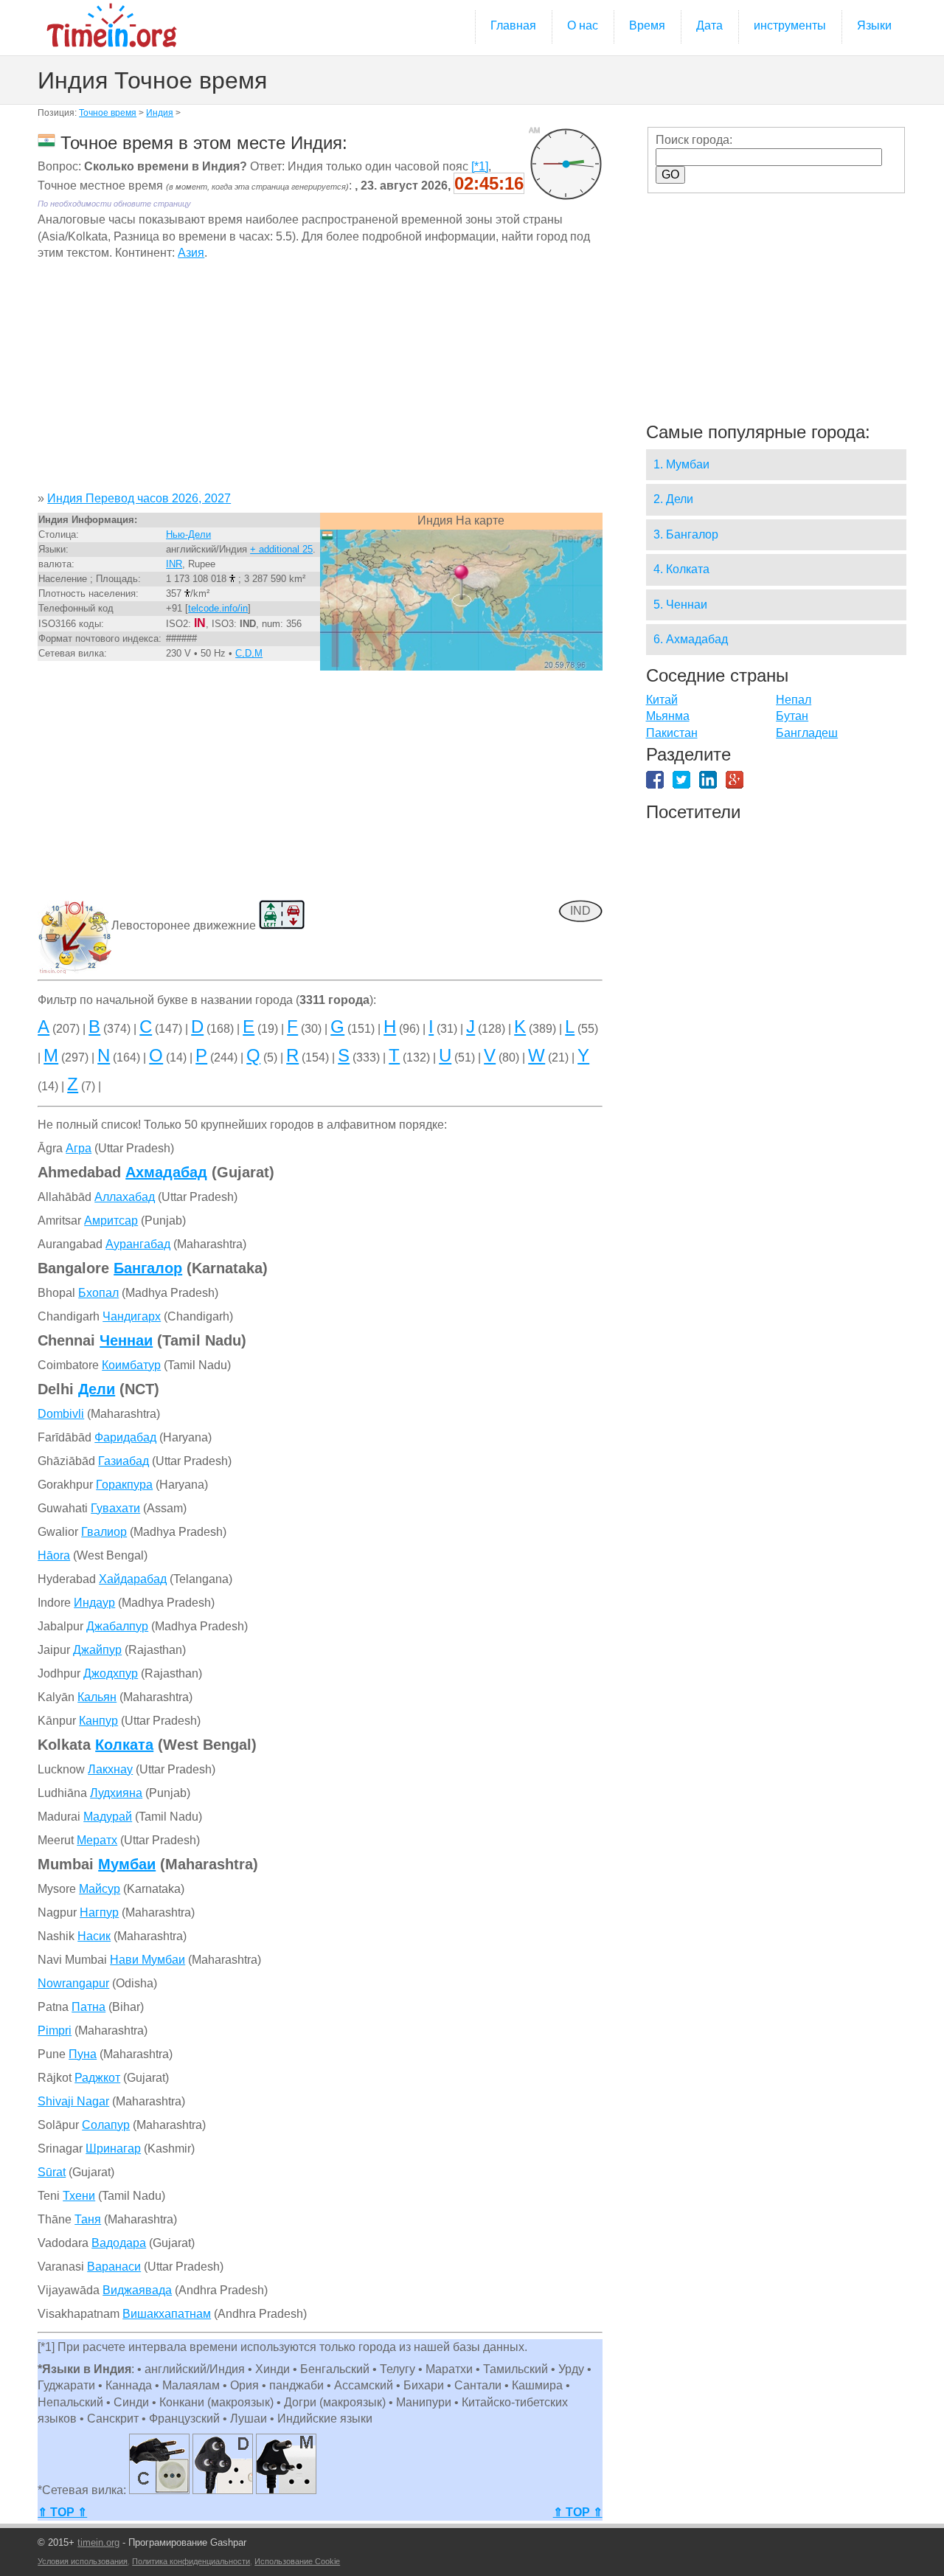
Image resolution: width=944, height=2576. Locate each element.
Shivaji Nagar (73, 2101)
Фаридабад (125, 1437)
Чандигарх (132, 1316)
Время (647, 25)
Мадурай (108, 1817)
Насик (94, 1936)
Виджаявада (137, 2290)
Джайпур (97, 1650)
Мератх (97, 1840)
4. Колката (681, 569)
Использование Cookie (297, 2561)
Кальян (97, 1697)
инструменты (790, 25)
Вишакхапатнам (167, 2314)
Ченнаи (126, 1340)
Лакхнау (110, 1769)
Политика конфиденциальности (191, 2561)
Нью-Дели (188, 534)
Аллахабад (125, 1197)
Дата (709, 25)
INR (174, 564)
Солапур (106, 2125)
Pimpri (55, 2030)
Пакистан (672, 733)
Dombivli (61, 1414)
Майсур (100, 1889)
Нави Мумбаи (147, 1960)
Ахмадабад (166, 1172)
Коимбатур (131, 1365)
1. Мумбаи (681, 464)
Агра (79, 1148)
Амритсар (111, 1221)
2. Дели (673, 499)
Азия (191, 253)
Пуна (83, 2054)
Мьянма (668, 716)
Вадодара (119, 2243)
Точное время (108, 113)
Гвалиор (104, 1532)
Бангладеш (807, 733)
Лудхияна (116, 1793)
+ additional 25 (281, 549)
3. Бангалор (686, 534)
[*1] (480, 166)
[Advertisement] (320, 381)
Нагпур (99, 1912)
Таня (88, 2219)
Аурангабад (138, 1244)
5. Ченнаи (680, 605)
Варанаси (114, 2267)
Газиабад (124, 1461)
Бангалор (148, 1268)
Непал (794, 700)
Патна (88, 2007)
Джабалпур (117, 1626)
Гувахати (115, 1508)
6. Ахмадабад (691, 639)
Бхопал (98, 1293)
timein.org (98, 2542)
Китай (662, 700)
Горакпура (124, 1485)
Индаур (94, 1603)
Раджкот (97, 2078)
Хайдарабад (133, 1579)
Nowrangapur (73, 1983)
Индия (160, 113)
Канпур (98, 1721)
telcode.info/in (218, 608)
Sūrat (52, 2172)
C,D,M (249, 653)
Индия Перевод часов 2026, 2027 (139, 498)
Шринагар (113, 2149)
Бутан (792, 716)
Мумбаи (127, 1864)
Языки (874, 25)
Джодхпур (111, 1673)
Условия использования (83, 2561)
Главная (513, 25)
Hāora (54, 1555)
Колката (124, 1745)
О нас (583, 25)
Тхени (79, 2196)
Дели (97, 1389)
